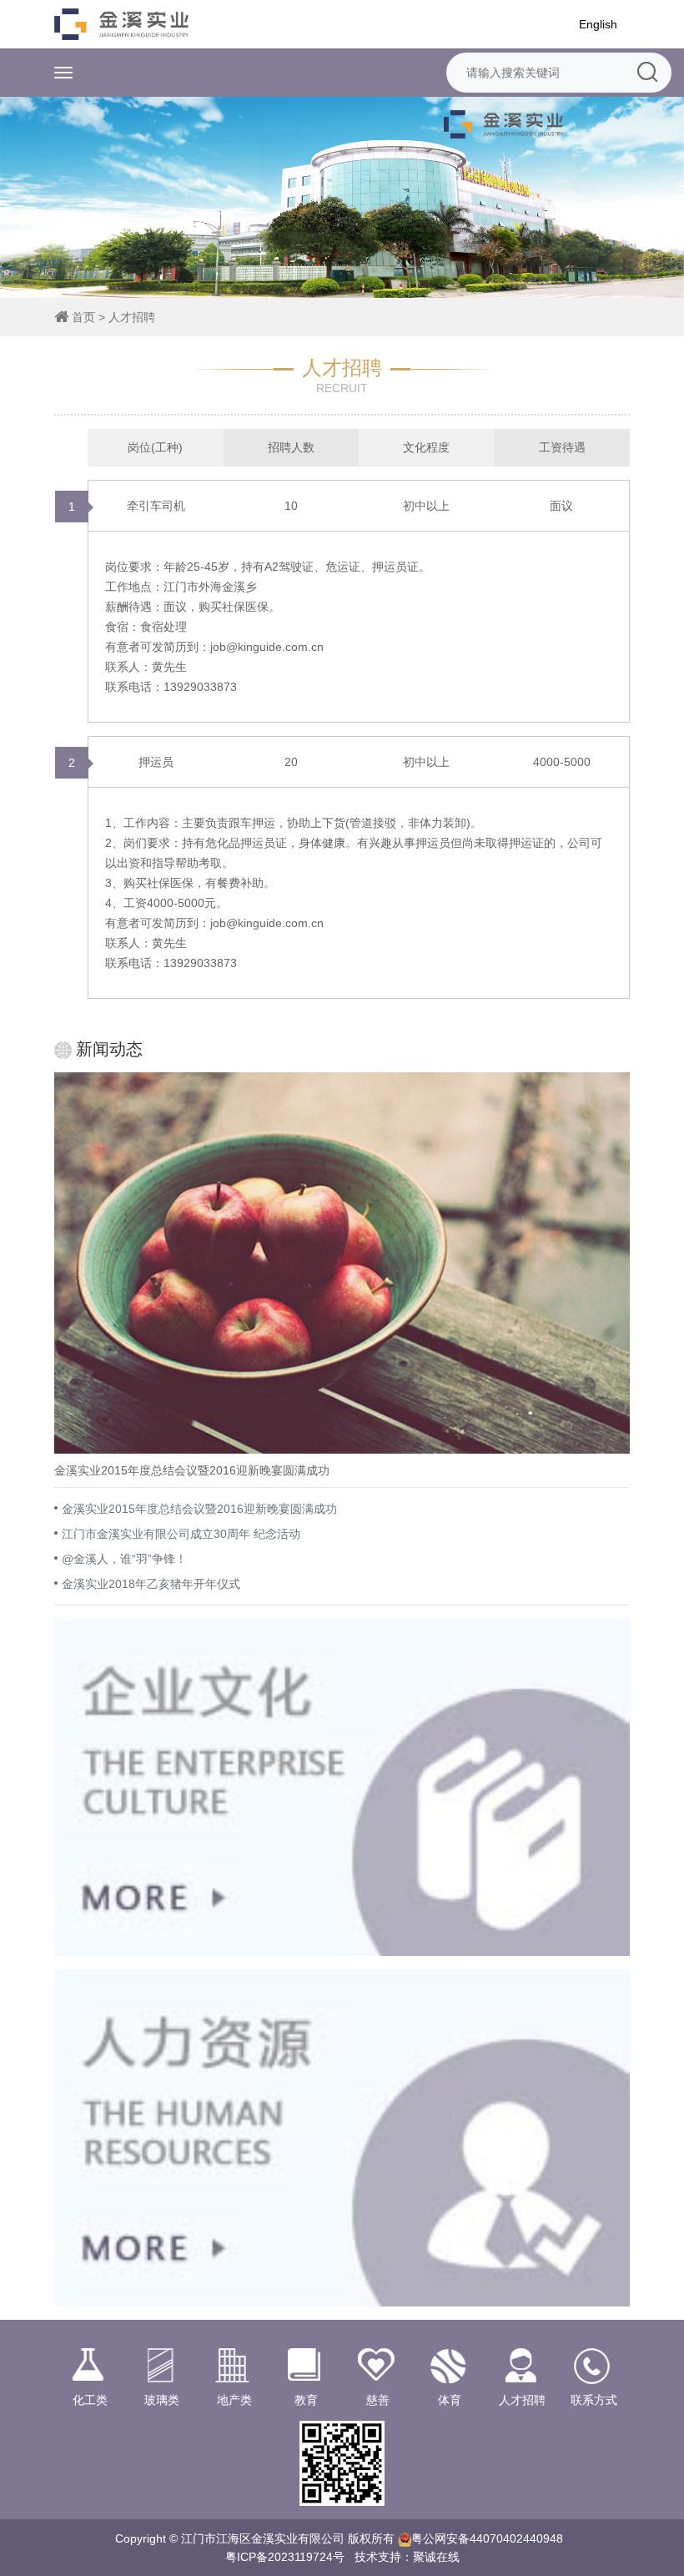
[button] (659, 197)
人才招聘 (132, 317)
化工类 (90, 2400)
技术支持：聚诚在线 (407, 2557)
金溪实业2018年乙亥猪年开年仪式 (151, 1584)
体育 (450, 2400)
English (598, 24)
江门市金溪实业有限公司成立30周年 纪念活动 (181, 1534)
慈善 (378, 2400)
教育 (306, 2400)
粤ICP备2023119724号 (285, 2557)
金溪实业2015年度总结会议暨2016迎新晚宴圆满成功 (199, 1509)
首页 (83, 317)
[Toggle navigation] (63, 73)
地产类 (234, 2400)
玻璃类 (162, 2400)
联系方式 (594, 2400)
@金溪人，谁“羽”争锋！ (124, 1559)
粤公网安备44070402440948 (487, 2538)
